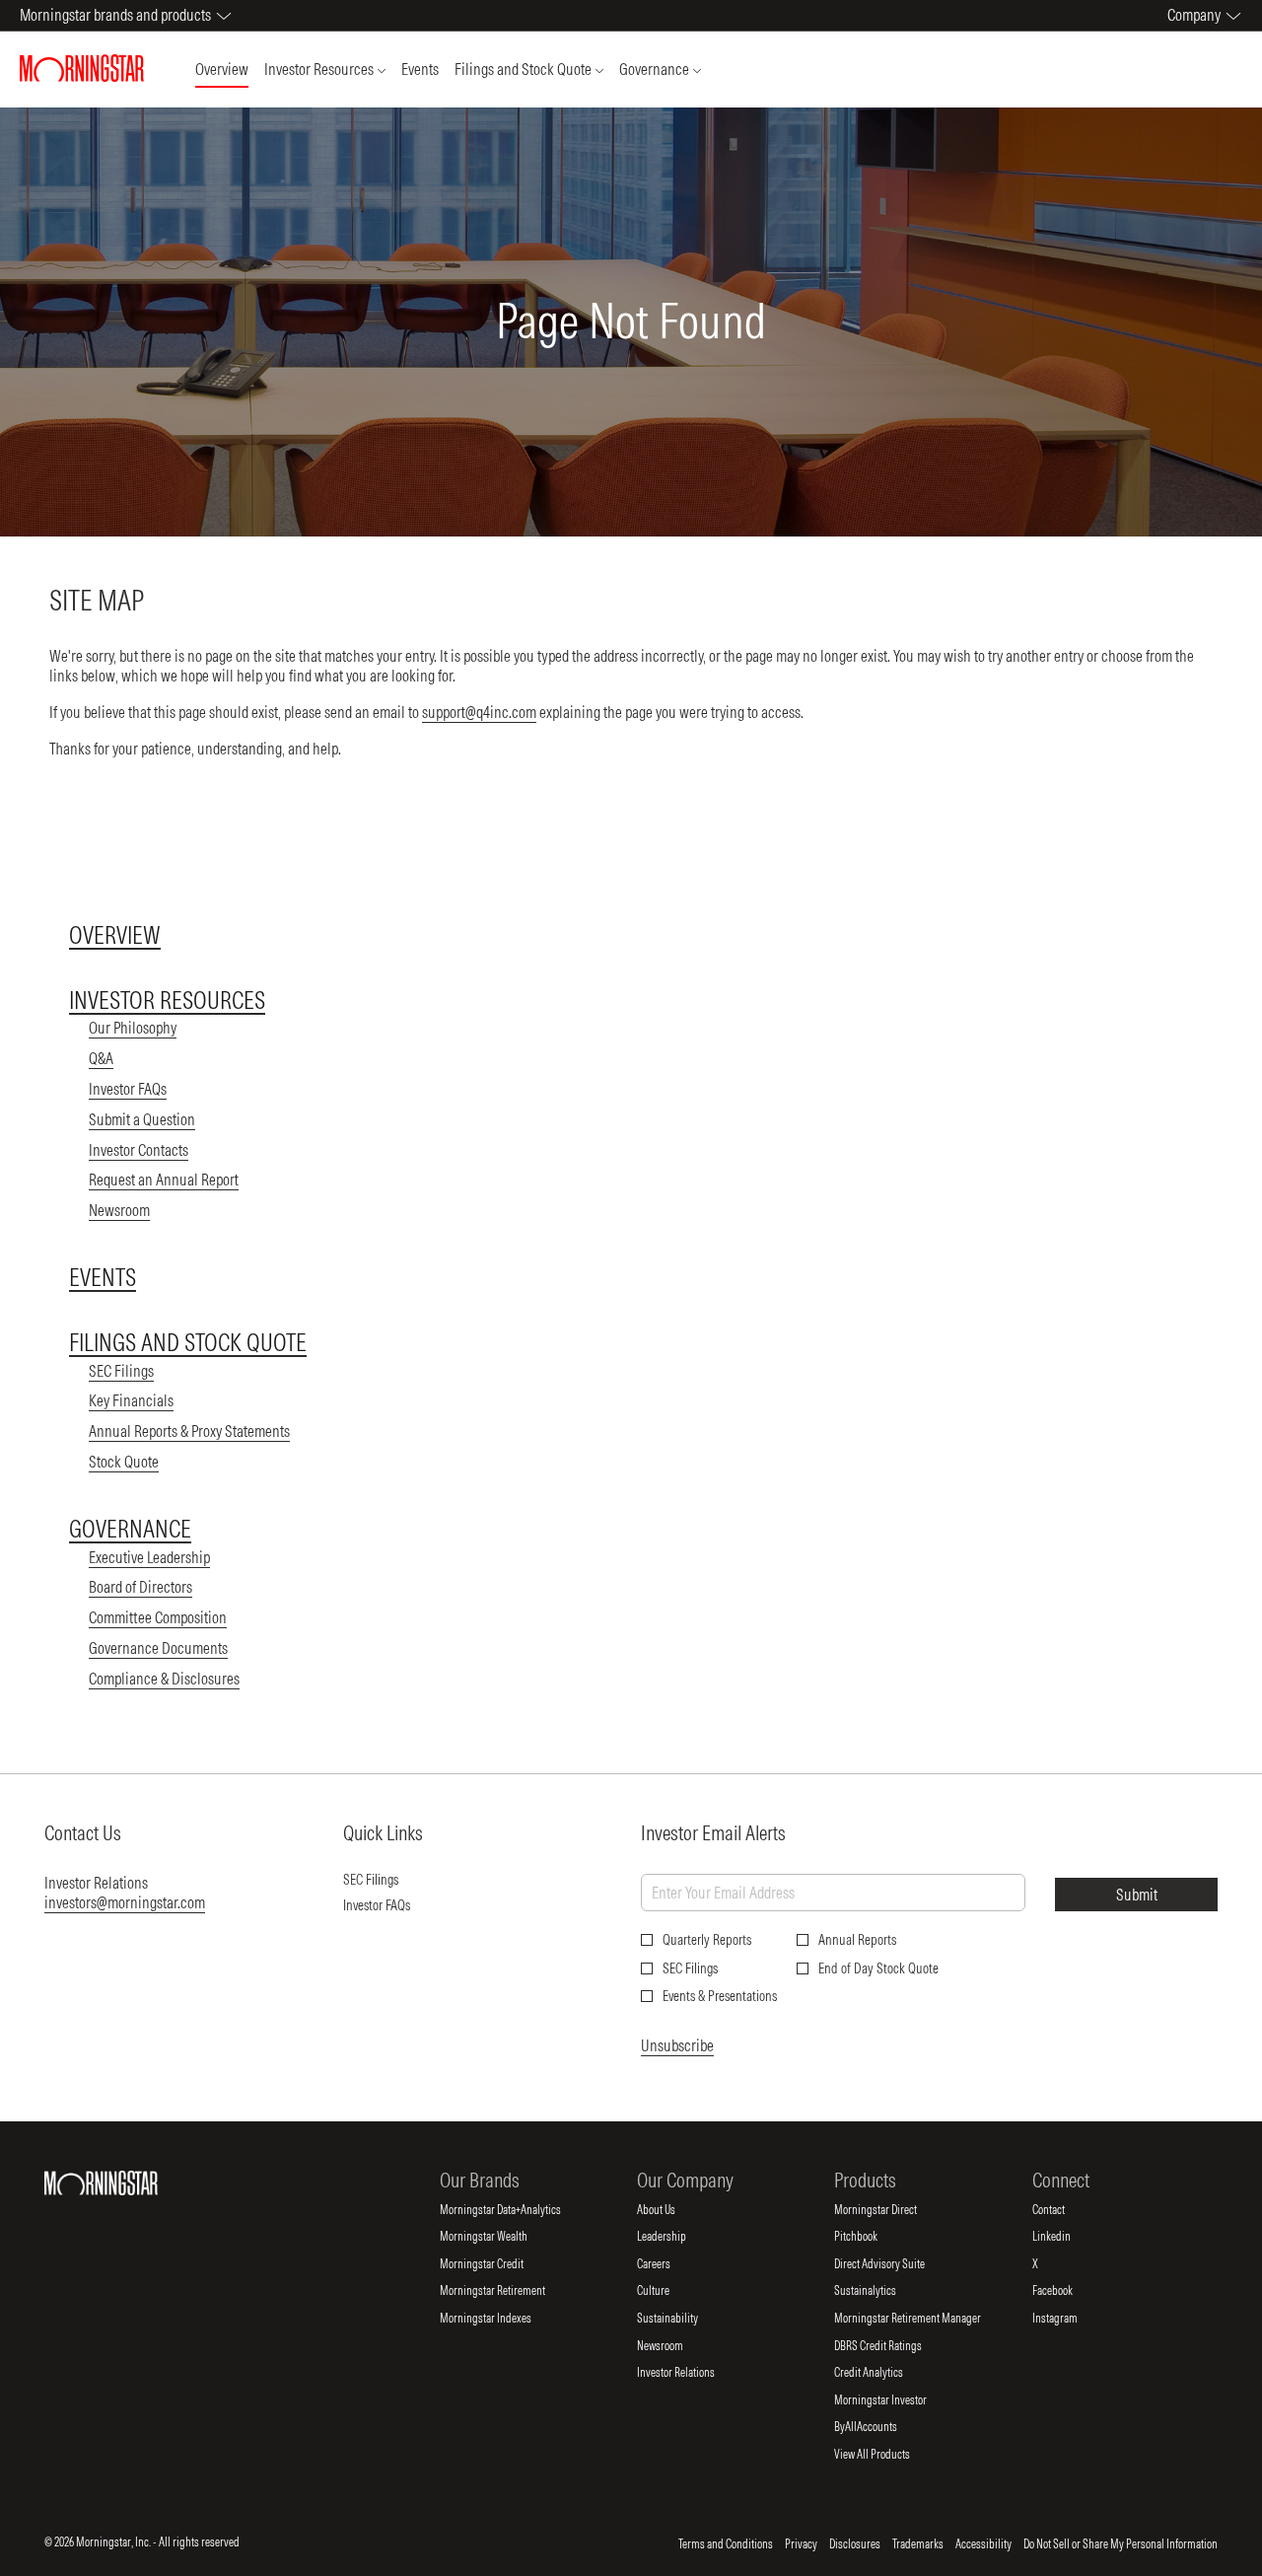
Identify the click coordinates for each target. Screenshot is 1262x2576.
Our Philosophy (133, 1028)
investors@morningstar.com (125, 1902)
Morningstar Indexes (502, 2319)
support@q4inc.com (479, 712)
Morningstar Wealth (500, 2237)
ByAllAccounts (882, 2427)
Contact (1065, 2210)
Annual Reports (857, 1940)
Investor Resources (167, 1000)
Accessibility (983, 2544)
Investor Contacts (139, 1150)
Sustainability (684, 2319)
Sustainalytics (881, 2291)
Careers (670, 2264)
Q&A (101, 1058)
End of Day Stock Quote (878, 1968)
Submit (1137, 1895)
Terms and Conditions (726, 2544)
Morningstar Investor (897, 2400)
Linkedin (1068, 2237)
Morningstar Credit (498, 2264)
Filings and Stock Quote (188, 1342)
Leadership (678, 2237)
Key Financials (131, 1400)
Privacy (801, 2544)
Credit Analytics (885, 2373)
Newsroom (119, 1210)
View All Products (888, 2455)
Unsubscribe (677, 2045)
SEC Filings (121, 1371)
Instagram (1071, 2319)
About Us (672, 2210)
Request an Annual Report (164, 1180)
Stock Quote (124, 1462)
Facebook (1069, 2291)
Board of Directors (140, 1587)
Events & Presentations (720, 1996)
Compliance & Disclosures (164, 1679)
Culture (669, 2291)
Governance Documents (158, 1648)
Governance (130, 1529)
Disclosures (855, 2544)
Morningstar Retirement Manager (924, 2319)
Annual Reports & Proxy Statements (189, 1431)
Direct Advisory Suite (896, 2264)
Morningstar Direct (892, 2210)
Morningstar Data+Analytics (517, 2210)
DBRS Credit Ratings (894, 2346)
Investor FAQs (128, 1089)
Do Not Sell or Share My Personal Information (1121, 2544)
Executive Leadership (149, 1557)
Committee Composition (158, 1617)
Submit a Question (142, 1119)
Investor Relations (692, 2373)
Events (103, 1277)
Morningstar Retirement (509, 2291)
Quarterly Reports (707, 1940)
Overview (115, 935)
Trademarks (918, 2544)
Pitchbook (872, 2237)
